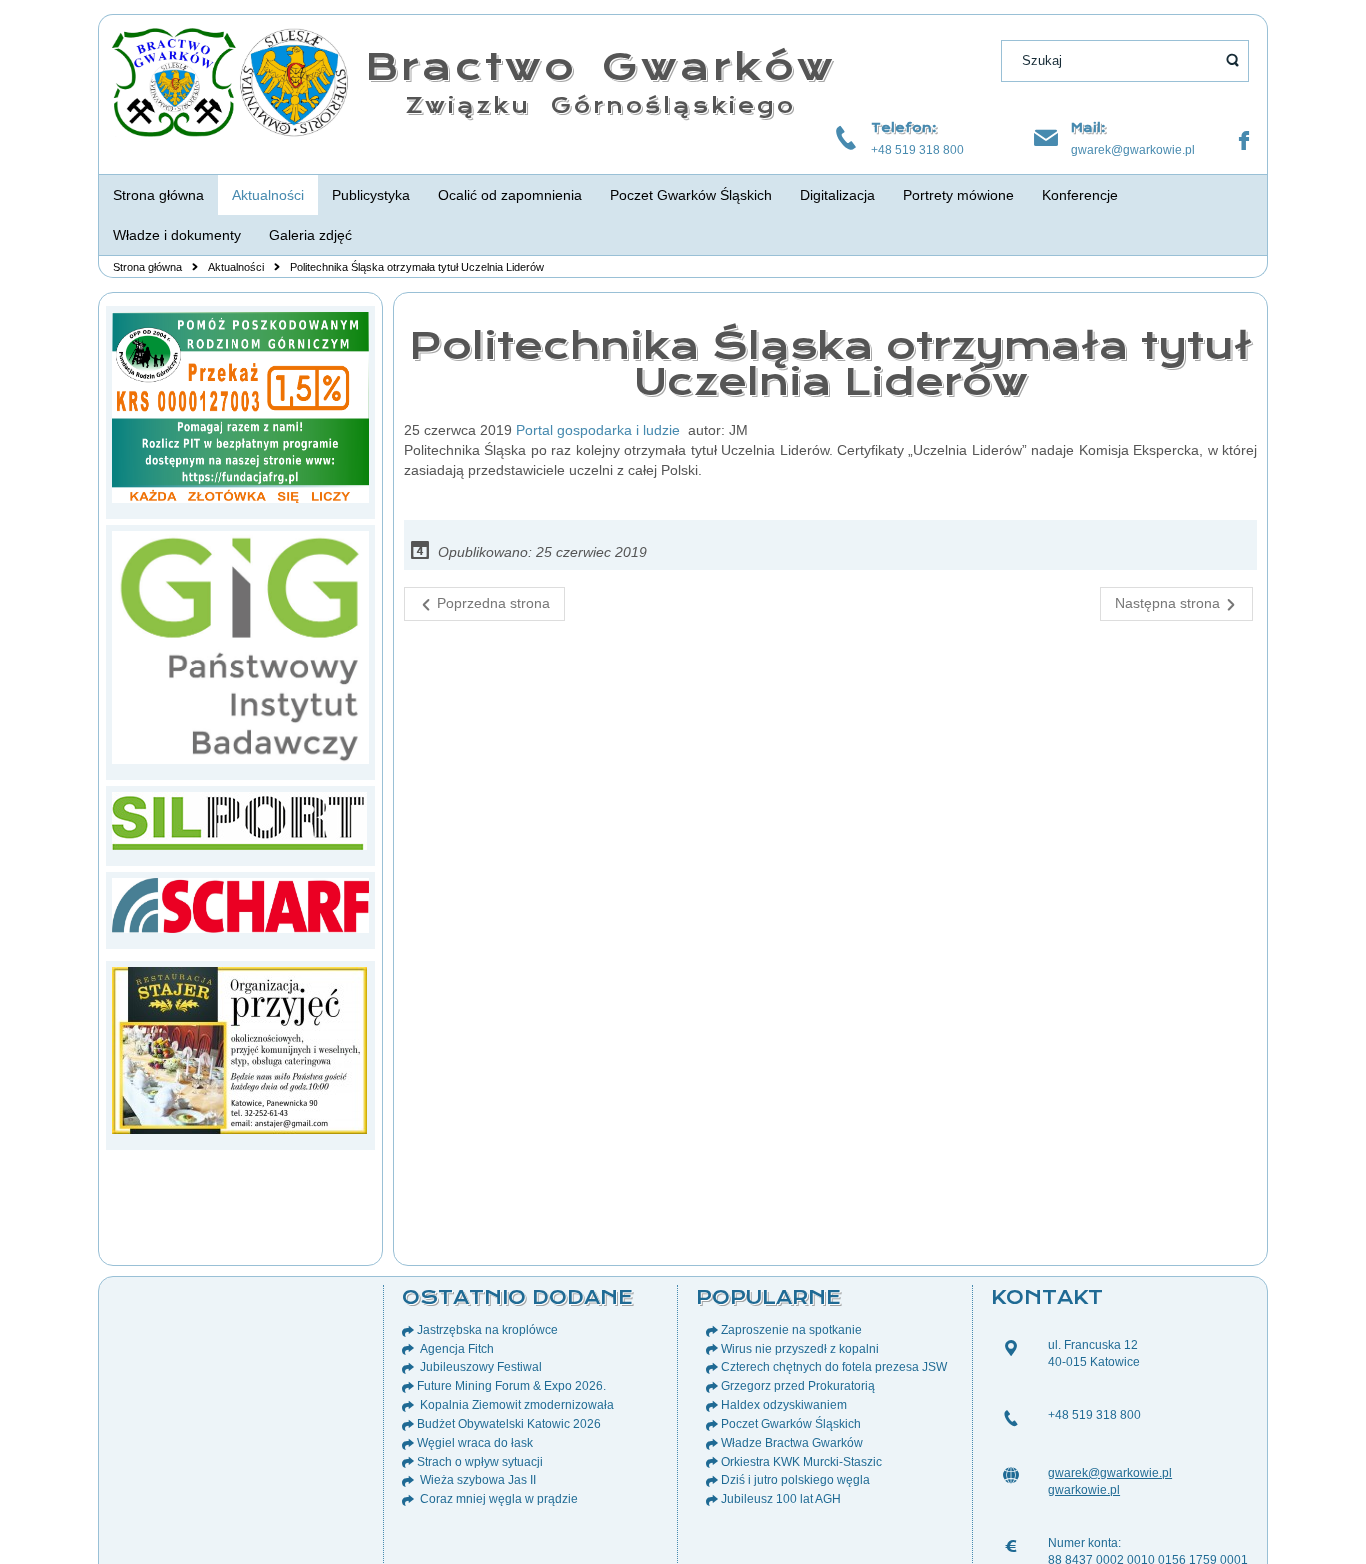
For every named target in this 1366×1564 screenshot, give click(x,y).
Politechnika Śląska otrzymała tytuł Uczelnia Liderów (830, 363)
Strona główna (147, 267)
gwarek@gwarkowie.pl (1133, 150)
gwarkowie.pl (1084, 1490)
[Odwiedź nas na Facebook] (1244, 141)
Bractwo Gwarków (600, 66)
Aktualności (236, 267)
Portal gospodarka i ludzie (598, 430)
